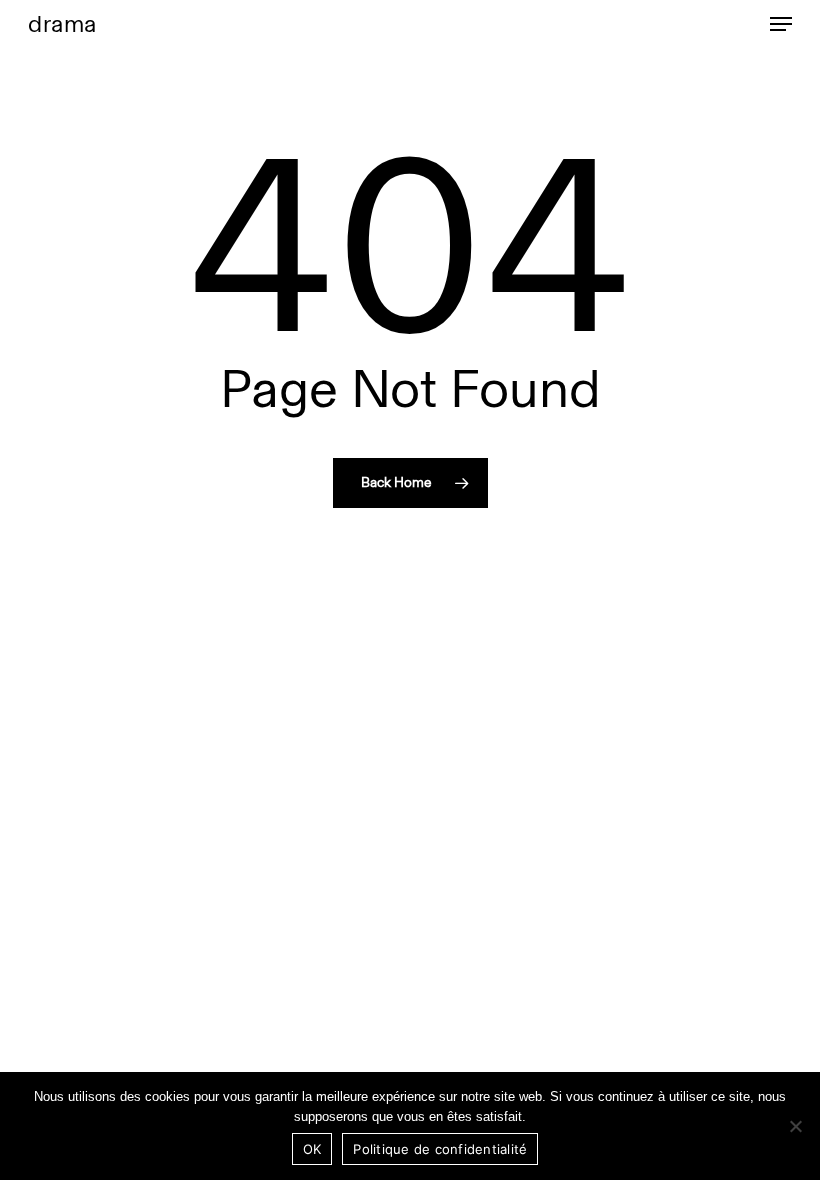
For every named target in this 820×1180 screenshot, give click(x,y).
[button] (781, 24)
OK (312, 1149)
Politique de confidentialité (440, 1149)
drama (62, 24)
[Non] (795, 1126)
